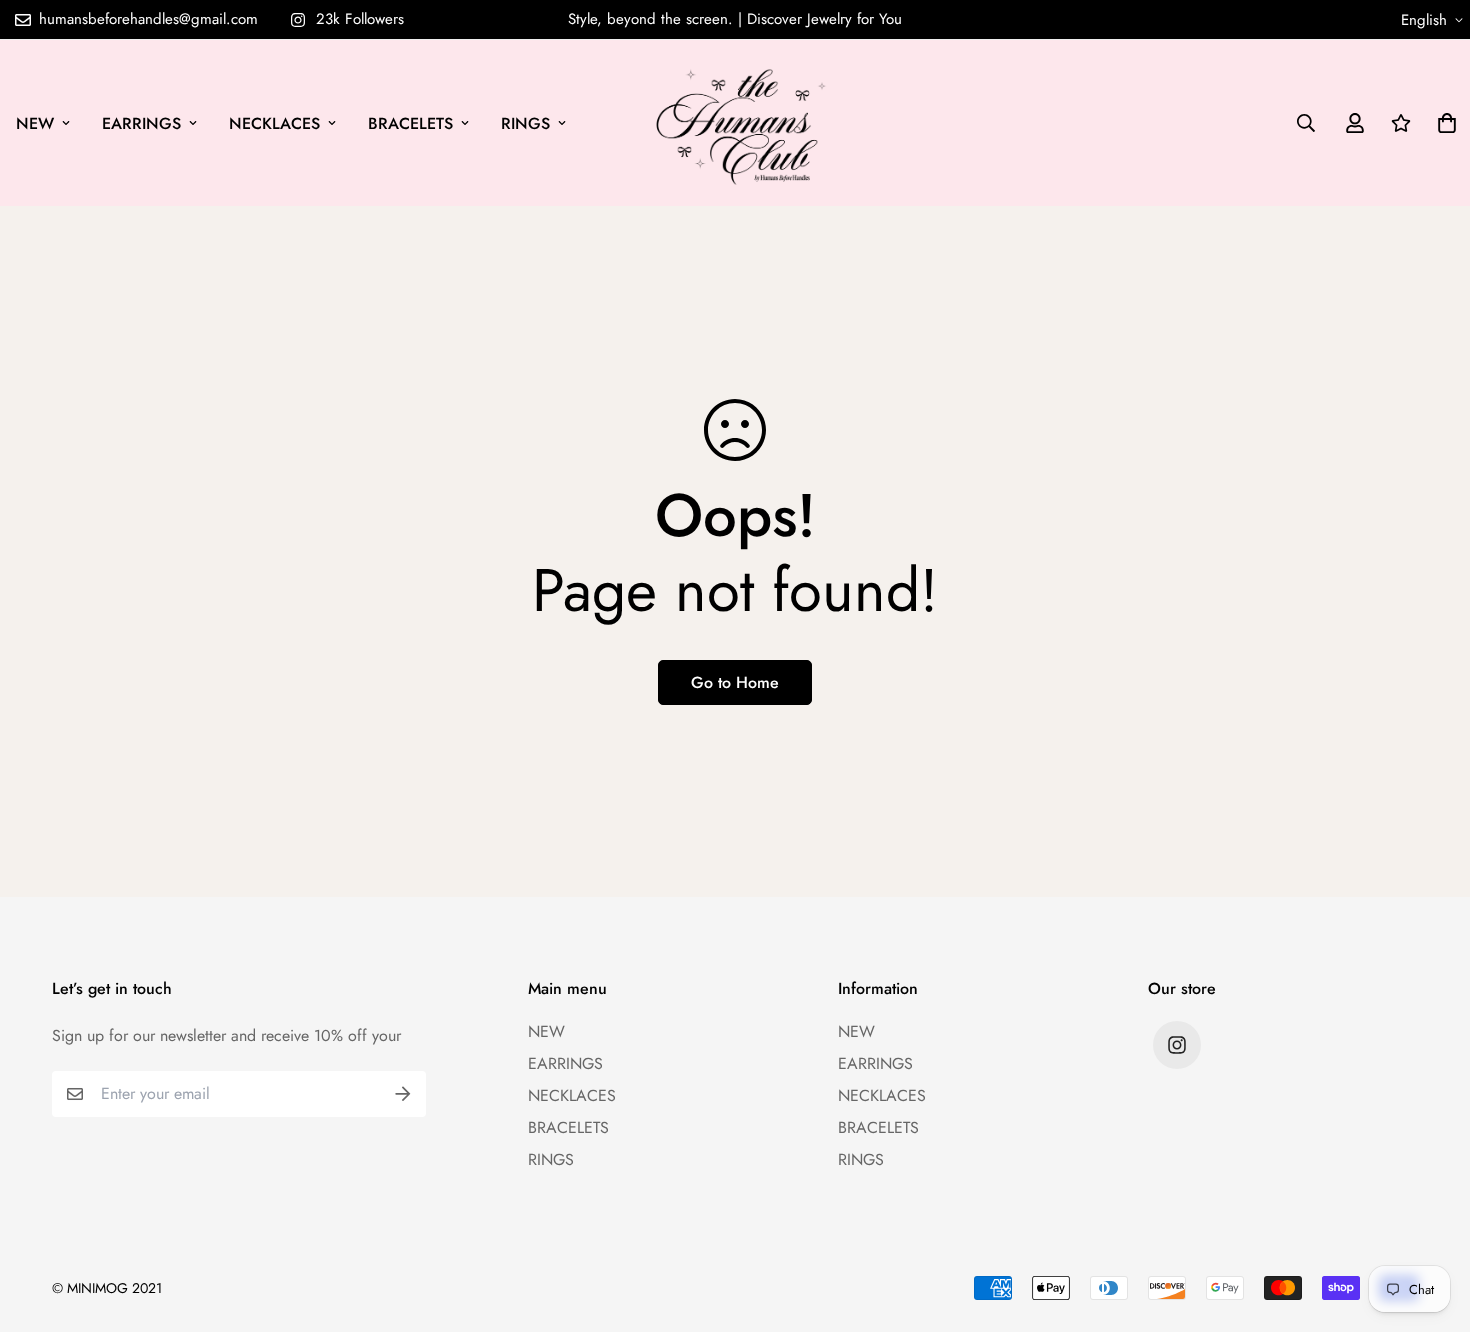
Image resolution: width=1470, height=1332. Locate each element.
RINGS (525, 123)
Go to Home (735, 682)
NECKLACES (274, 123)
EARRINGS (141, 123)
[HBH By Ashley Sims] (735, 123)
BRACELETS (410, 123)
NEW (35, 123)
